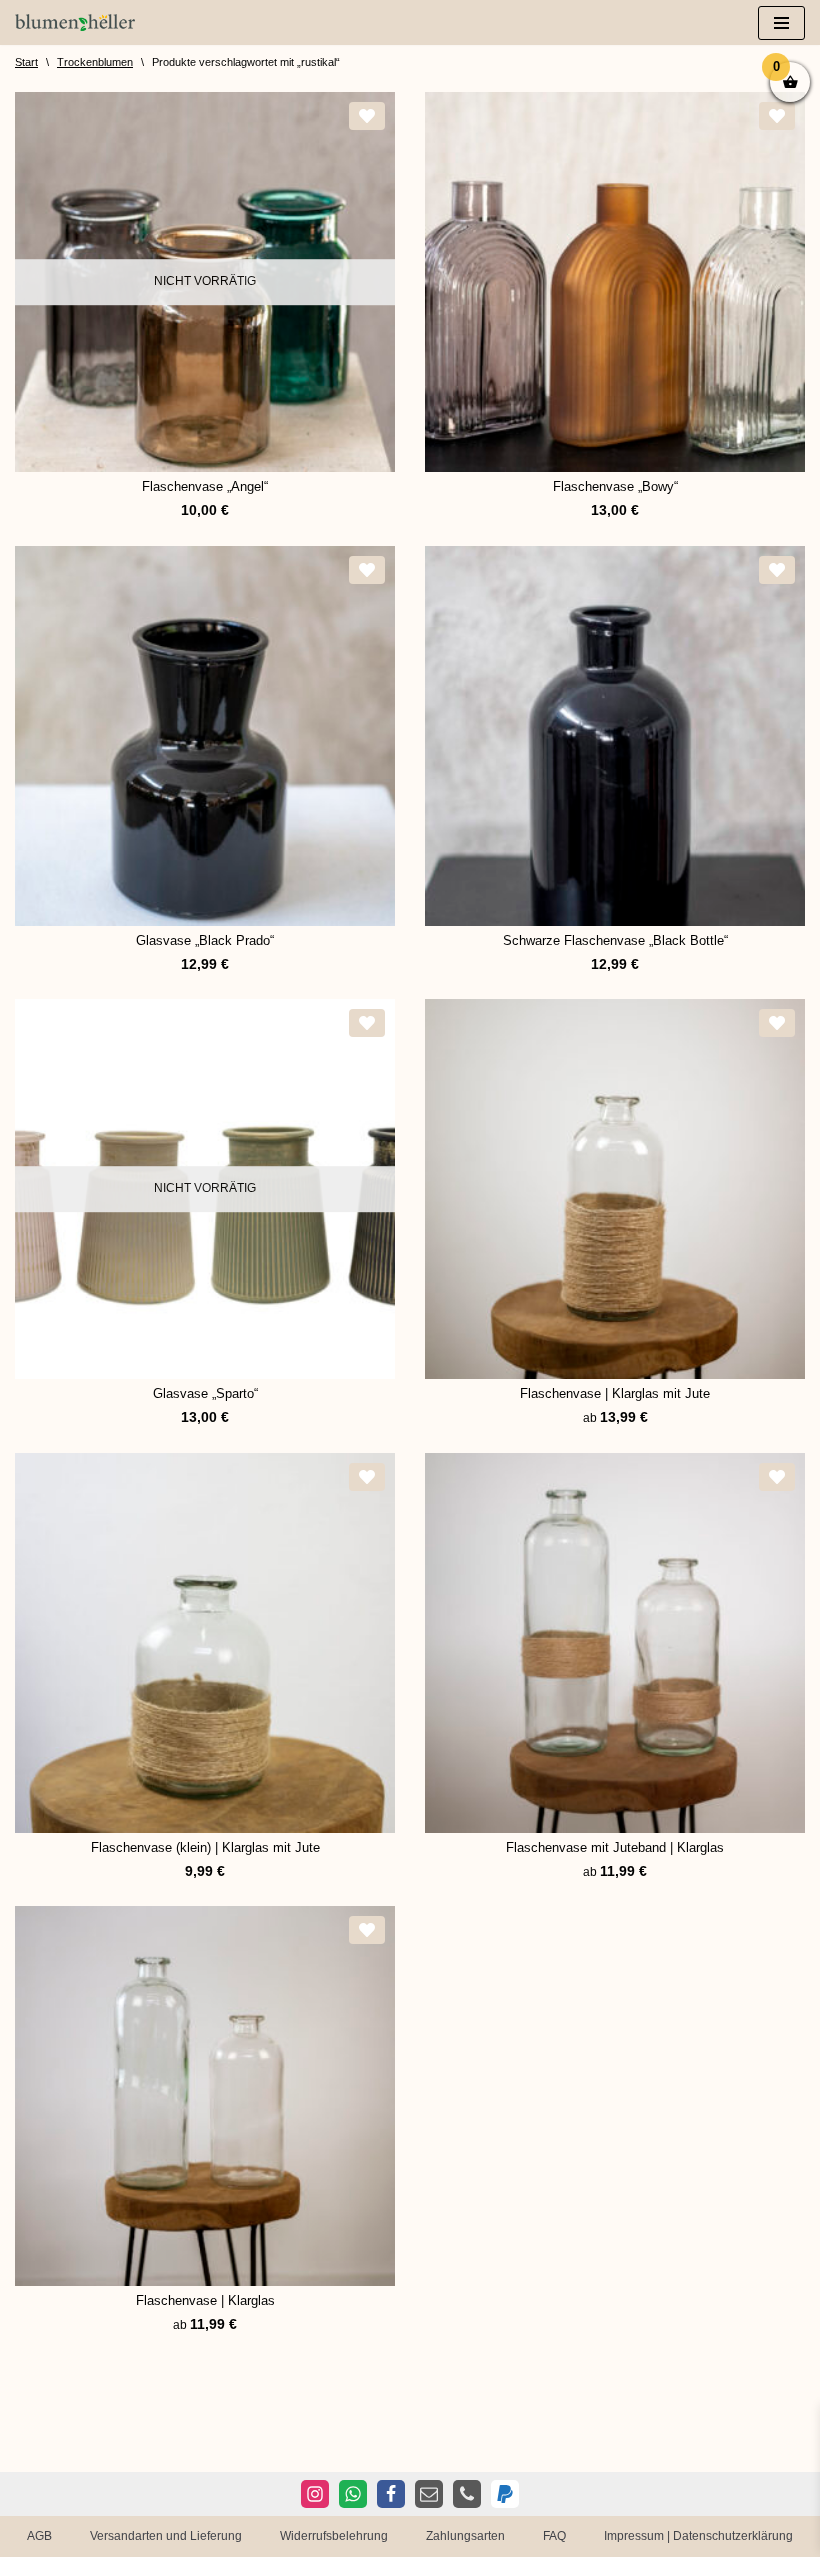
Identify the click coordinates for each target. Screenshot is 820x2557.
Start (26, 62)
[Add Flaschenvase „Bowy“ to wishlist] (777, 116)
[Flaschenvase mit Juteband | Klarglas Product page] (615, 1643)
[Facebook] (391, 2494)
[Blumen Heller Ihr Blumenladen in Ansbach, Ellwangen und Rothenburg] (75, 22)
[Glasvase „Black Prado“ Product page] (205, 736)
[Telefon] (467, 2494)
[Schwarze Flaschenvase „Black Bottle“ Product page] (615, 736)
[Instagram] (315, 2494)
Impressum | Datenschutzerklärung (698, 2536)
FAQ (554, 2536)
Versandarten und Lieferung (166, 2536)
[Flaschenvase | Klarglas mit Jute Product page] (615, 1189)
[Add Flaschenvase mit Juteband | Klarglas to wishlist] (777, 1477)
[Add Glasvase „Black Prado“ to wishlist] (367, 570)
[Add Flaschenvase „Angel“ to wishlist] (367, 116)
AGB (39, 2536)
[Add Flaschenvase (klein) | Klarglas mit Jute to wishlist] (367, 1477)
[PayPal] (505, 2494)
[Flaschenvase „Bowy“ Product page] (615, 282)
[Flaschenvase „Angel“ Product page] (205, 282)
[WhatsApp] (353, 2494)
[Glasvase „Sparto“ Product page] (205, 1189)
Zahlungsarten (465, 2536)
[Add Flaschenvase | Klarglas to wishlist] (367, 1930)
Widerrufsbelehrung (334, 2536)
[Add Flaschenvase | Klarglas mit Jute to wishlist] (777, 1023)
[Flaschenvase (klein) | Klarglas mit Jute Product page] (205, 1643)
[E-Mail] (429, 2494)
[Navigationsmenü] (781, 23)
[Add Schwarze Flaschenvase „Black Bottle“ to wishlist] (777, 570)
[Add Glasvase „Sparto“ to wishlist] (367, 1023)
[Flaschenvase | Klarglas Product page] (205, 2096)
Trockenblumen (95, 62)
